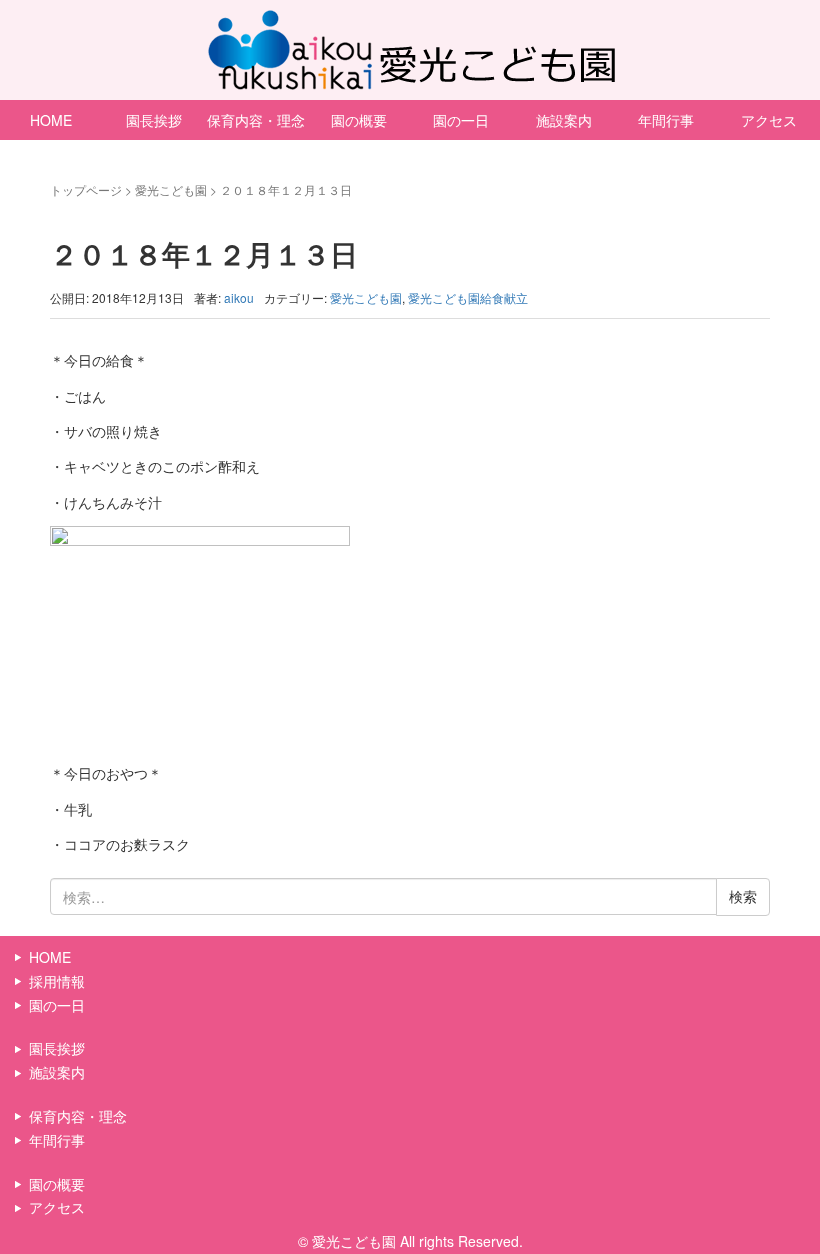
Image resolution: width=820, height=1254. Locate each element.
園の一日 (461, 120)
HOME (51, 120)
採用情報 (57, 981)
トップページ (86, 189)
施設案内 (564, 120)
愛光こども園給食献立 (468, 297)
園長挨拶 (154, 120)
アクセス (57, 1207)
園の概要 (359, 120)
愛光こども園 (171, 189)
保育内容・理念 (256, 120)
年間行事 (666, 120)
